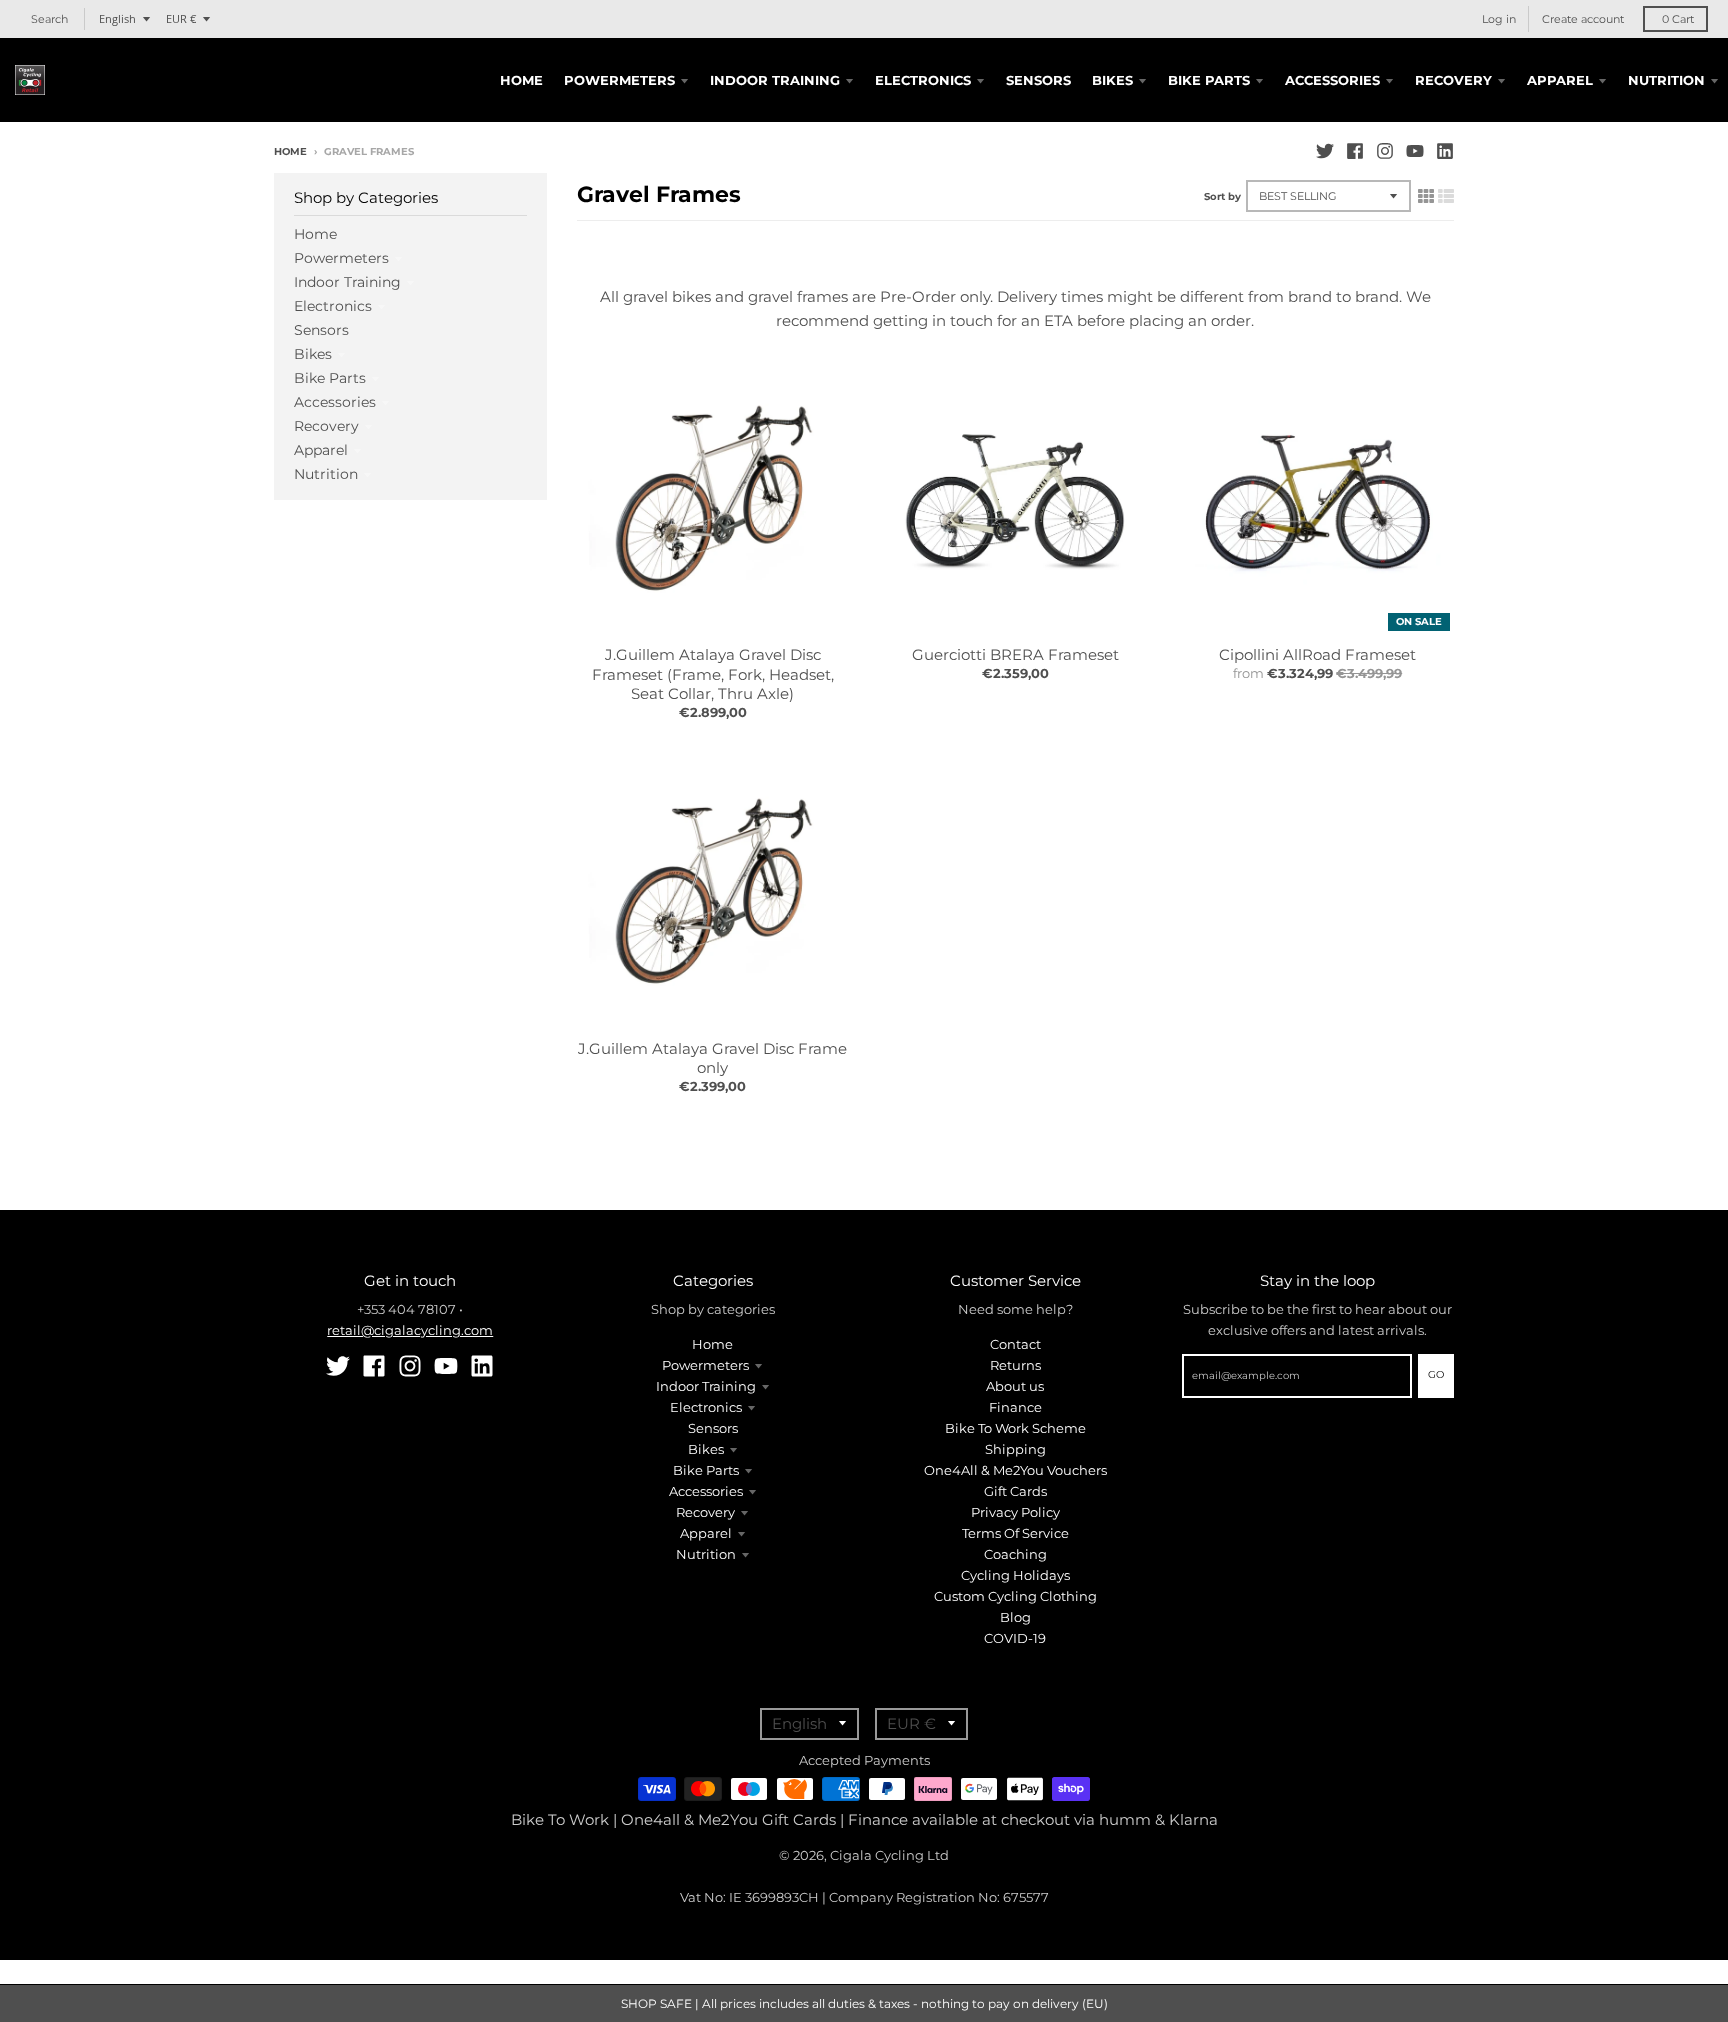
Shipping (1015, 1449)
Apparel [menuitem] (1560, 80)
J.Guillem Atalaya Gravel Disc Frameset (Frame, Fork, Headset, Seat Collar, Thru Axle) (713, 674)
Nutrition (326, 474)
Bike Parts (330, 378)
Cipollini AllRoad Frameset (1317, 654)
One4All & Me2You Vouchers (1015, 1470)
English (117, 18)
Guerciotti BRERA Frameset (1015, 654)
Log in (1499, 19)
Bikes (313, 354)
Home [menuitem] (521, 80)
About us (1015, 1386)
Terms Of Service (1015, 1533)
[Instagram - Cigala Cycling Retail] (1385, 151)
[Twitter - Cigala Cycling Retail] (1325, 151)
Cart (1678, 19)
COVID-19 (1015, 1638)
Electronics (333, 306)
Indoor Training (347, 282)
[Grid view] (1426, 196)
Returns (1015, 1365)
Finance (1015, 1407)
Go (1436, 1374)
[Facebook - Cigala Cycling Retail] (1355, 151)
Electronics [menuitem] (923, 80)
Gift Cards (1015, 1491)
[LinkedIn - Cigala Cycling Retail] (1445, 151)
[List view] (1446, 196)
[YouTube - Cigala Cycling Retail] (1415, 151)
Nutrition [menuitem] (1666, 80)
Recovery (326, 426)
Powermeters (341, 258)
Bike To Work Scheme (1015, 1428)
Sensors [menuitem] (1038, 80)
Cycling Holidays (1015, 1575)
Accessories (335, 402)
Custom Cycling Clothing (1015, 1596)
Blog (1015, 1617)
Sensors (321, 330)
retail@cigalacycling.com (410, 1330)
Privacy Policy (1015, 1512)
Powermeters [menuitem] (619, 80)
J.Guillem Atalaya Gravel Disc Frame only (712, 1058)
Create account (1583, 19)
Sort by (1222, 196)
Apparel (321, 450)
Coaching (1015, 1554)
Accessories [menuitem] (1332, 80)
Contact (1015, 1344)
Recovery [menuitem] (1453, 80)
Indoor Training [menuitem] (775, 80)
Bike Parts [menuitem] (1209, 80)
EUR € (181, 18)
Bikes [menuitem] (1112, 80)
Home (290, 151)
